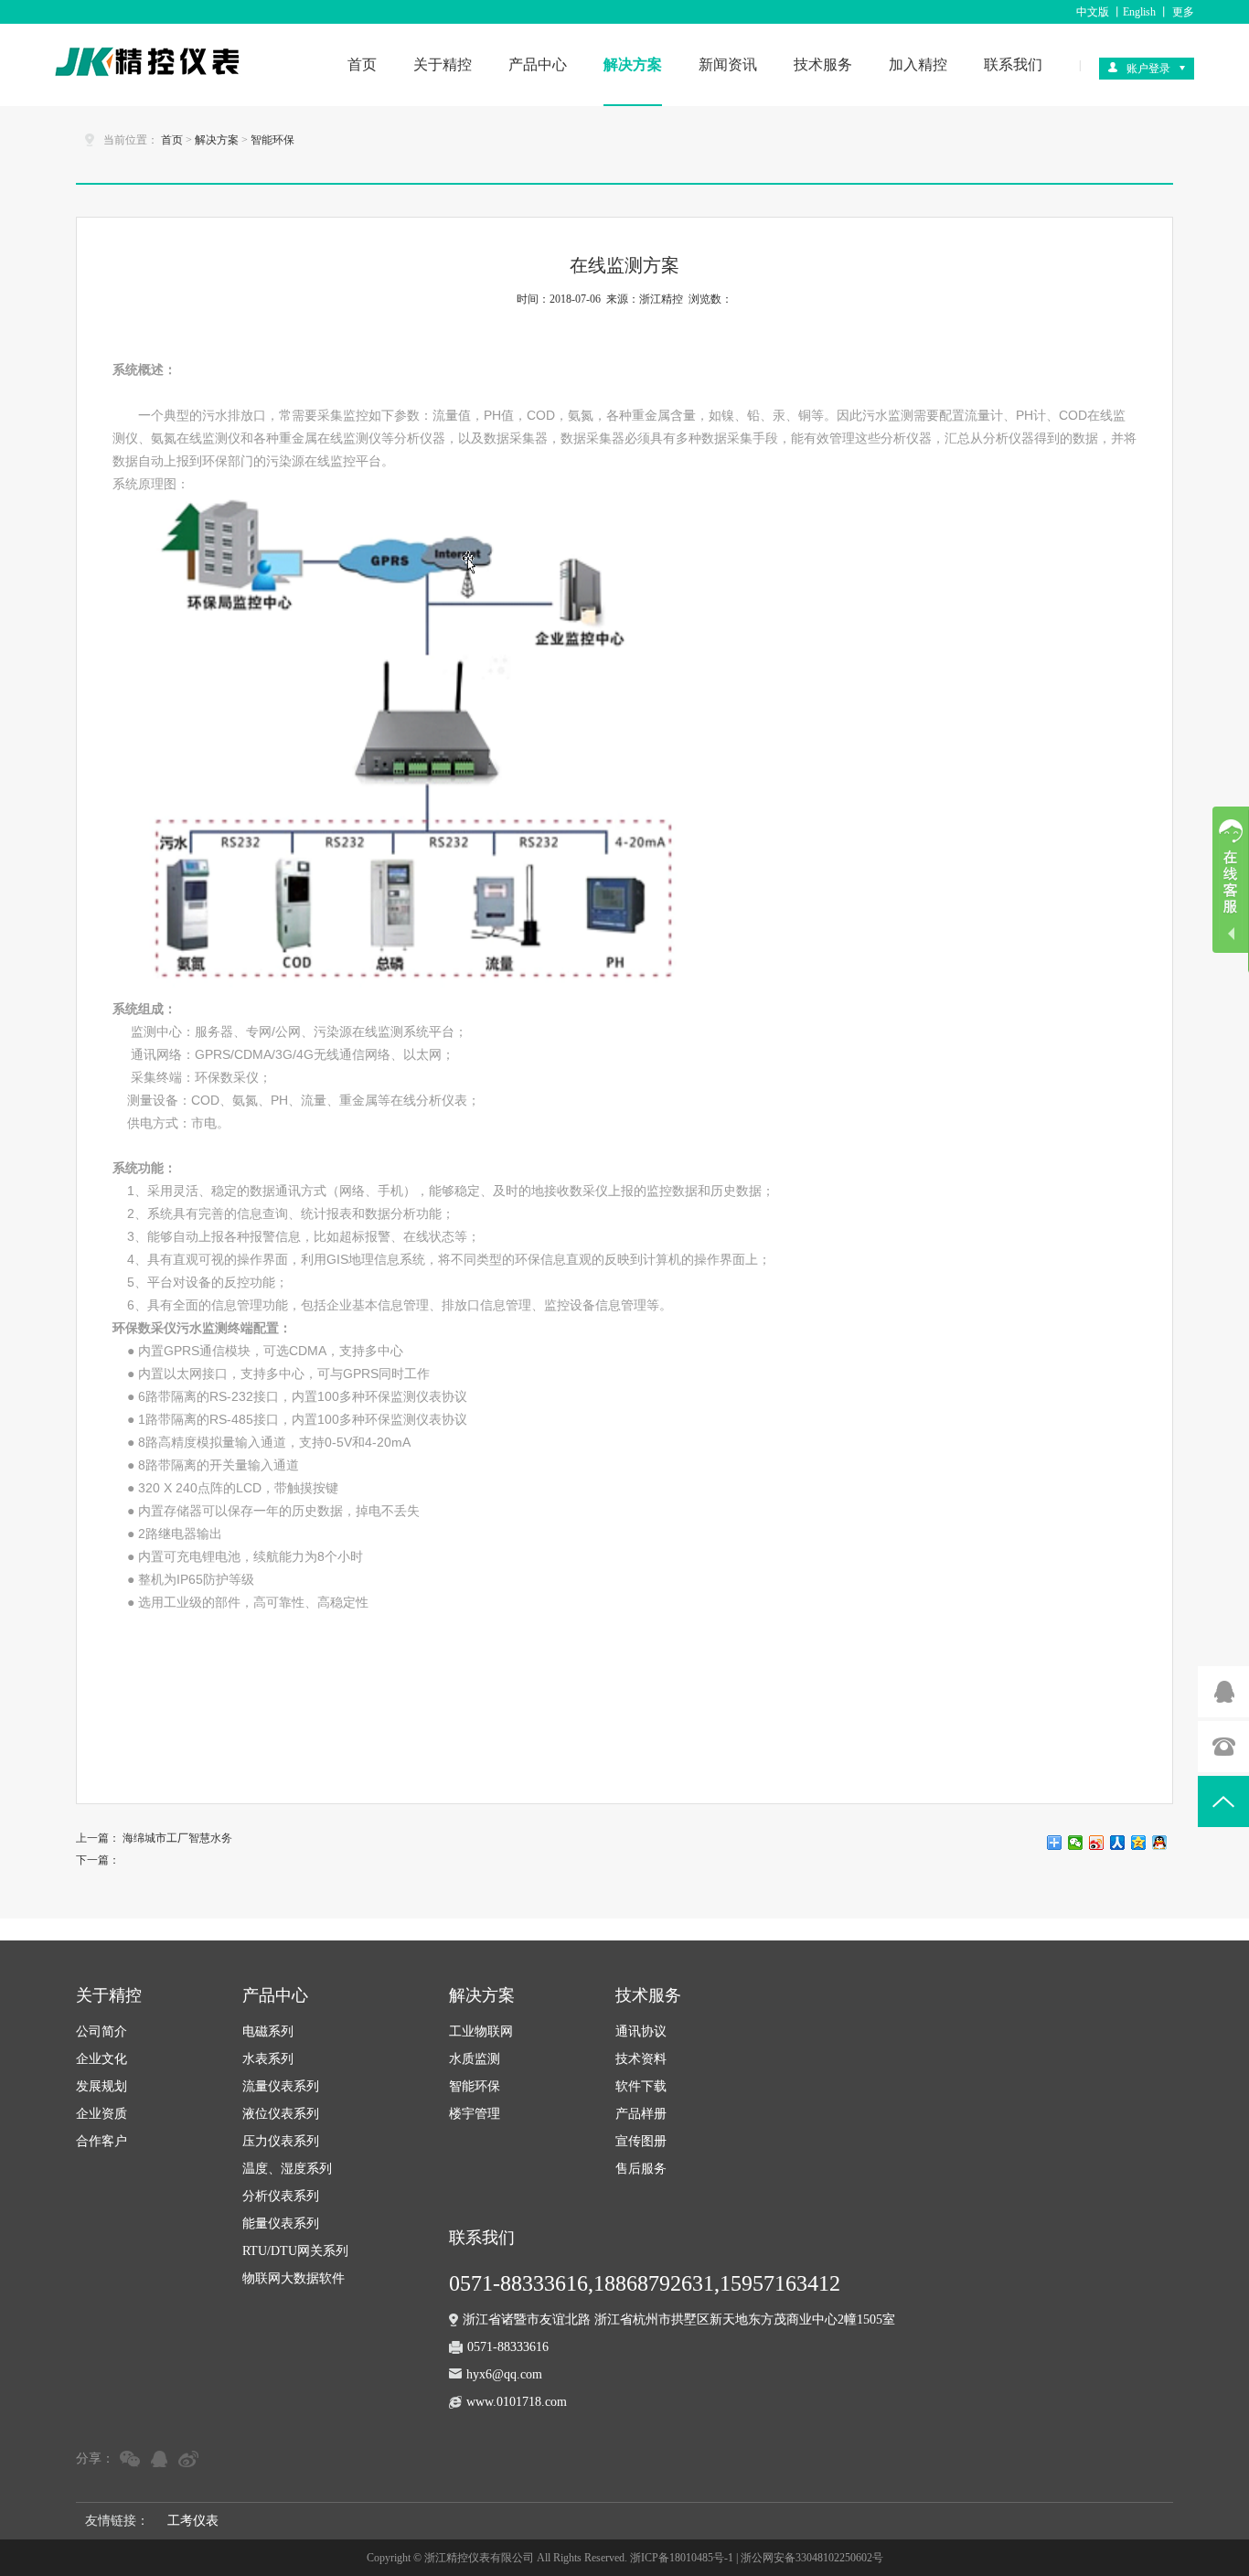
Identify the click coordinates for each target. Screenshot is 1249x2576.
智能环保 (272, 140)
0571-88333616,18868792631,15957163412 (645, 2283)
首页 (362, 64)
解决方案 (633, 64)
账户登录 (1148, 69)
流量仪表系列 (281, 2086)
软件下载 (641, 2086)
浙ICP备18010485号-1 (682, 2558)
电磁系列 (268, 2031)
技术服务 (823, 64)
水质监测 (475, 2059)
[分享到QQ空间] (1139, 1843)
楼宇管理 (475, 2114)
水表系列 (268, 2059)
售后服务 (641, 2169)
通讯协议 (641, 2031)
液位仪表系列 (281, 2114)
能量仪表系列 (281, 2223)
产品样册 (641, 2114)
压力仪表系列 (281, 2141)
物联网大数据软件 (294, 2278)
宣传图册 (641, 2141)
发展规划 (101, 2086)
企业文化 (101, 2059)
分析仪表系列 (281, 2196)
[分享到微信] (1076, 1843)
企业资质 (101, 2114)
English (1139, 12)
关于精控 (443, 64)
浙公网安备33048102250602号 (812, 2558)
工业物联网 (481, 2031)
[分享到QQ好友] (1160, 1843)
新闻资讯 (728, 64)
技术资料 (641, 2059)
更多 (1183, 12)
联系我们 (1013, 64)
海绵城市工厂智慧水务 (177, 1838)
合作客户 (101, 2141)
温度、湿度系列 (287, 2169)
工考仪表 (193, 2521)
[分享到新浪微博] (1097, 1843)
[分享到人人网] (1118, 1843)
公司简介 (101, 2031)
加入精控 (918, 64)
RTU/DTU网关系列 (295, 2251)
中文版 (1093, 12)
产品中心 (538, 64)
